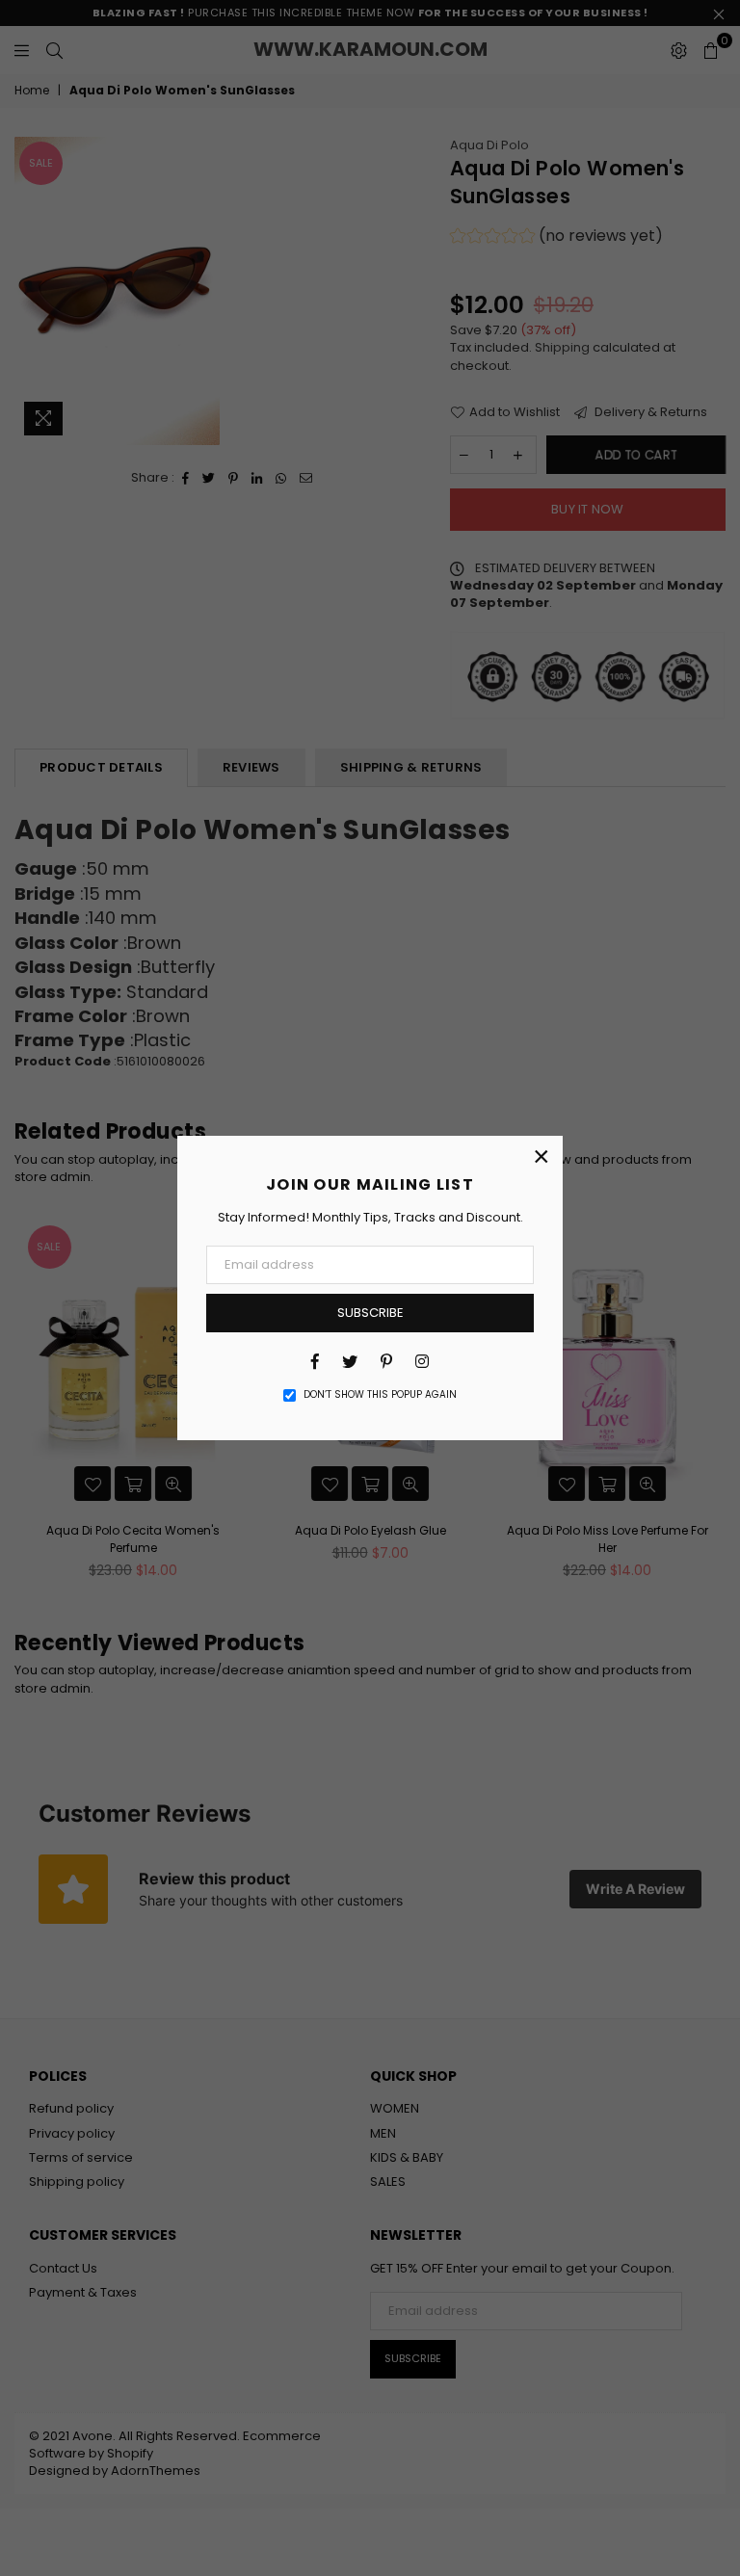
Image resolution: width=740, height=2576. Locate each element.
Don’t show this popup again (380, 1395)
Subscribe (370, 1313)
